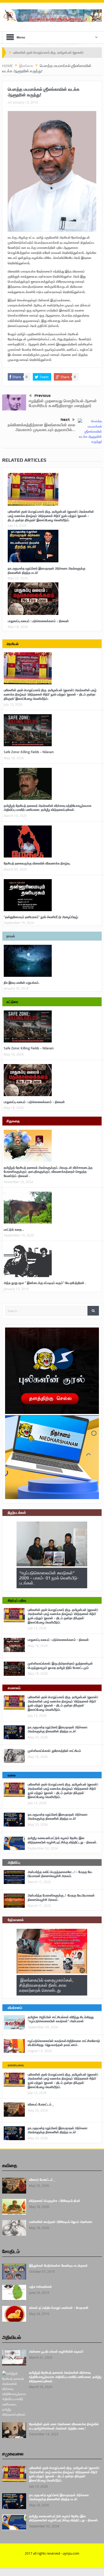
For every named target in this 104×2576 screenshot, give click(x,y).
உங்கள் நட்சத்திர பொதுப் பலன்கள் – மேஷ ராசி (59, 2308)
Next (65, 420)
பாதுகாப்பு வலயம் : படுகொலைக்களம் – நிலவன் (38, 621)
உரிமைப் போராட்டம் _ (41, 2104)
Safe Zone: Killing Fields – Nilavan (29, 752)
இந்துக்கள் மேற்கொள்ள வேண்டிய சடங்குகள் (58, 2265)
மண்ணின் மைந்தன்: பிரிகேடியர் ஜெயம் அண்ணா (61, 2222)
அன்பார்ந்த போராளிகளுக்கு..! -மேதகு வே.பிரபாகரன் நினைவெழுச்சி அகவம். (61, 1897)
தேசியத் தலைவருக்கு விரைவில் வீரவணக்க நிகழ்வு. (37, 863)
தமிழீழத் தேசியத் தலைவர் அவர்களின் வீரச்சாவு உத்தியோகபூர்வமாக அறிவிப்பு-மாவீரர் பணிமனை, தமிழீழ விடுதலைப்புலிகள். (48, 808)
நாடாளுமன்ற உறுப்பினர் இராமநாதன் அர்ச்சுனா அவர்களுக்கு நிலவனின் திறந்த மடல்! (47, 570)
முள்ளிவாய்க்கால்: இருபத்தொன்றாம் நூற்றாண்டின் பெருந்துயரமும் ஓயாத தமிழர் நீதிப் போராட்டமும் (60, 1666)
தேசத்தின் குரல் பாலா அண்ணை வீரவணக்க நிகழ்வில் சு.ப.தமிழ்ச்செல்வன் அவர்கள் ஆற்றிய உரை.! (64, 2426)
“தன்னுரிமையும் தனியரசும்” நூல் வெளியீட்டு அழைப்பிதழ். (41, 917)
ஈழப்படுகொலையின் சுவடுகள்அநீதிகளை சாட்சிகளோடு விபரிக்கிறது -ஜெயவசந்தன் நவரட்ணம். (64, 2043)
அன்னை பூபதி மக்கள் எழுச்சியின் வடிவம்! (56, 2351)
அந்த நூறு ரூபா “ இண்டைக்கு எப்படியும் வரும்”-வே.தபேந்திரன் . (45, 1283)
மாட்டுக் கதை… (14, 1229)
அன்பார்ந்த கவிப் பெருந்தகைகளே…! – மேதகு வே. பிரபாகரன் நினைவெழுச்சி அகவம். (60, 1874)
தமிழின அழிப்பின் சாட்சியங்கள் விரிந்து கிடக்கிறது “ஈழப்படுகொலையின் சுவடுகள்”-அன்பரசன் (61, 2019)
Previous (43, 396)
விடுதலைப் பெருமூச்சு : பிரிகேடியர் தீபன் (55, 2201)
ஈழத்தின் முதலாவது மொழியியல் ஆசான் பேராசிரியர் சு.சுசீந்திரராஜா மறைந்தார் (63, 403)
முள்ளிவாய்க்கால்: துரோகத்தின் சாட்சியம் (54, 1751)
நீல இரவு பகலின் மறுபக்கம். (22, 983)
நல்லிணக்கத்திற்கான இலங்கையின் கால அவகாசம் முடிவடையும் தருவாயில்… (41, 427)
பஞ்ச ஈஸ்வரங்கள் (41, 2287)
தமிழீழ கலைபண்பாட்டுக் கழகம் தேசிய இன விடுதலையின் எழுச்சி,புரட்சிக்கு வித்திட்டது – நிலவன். (62, 1840)
